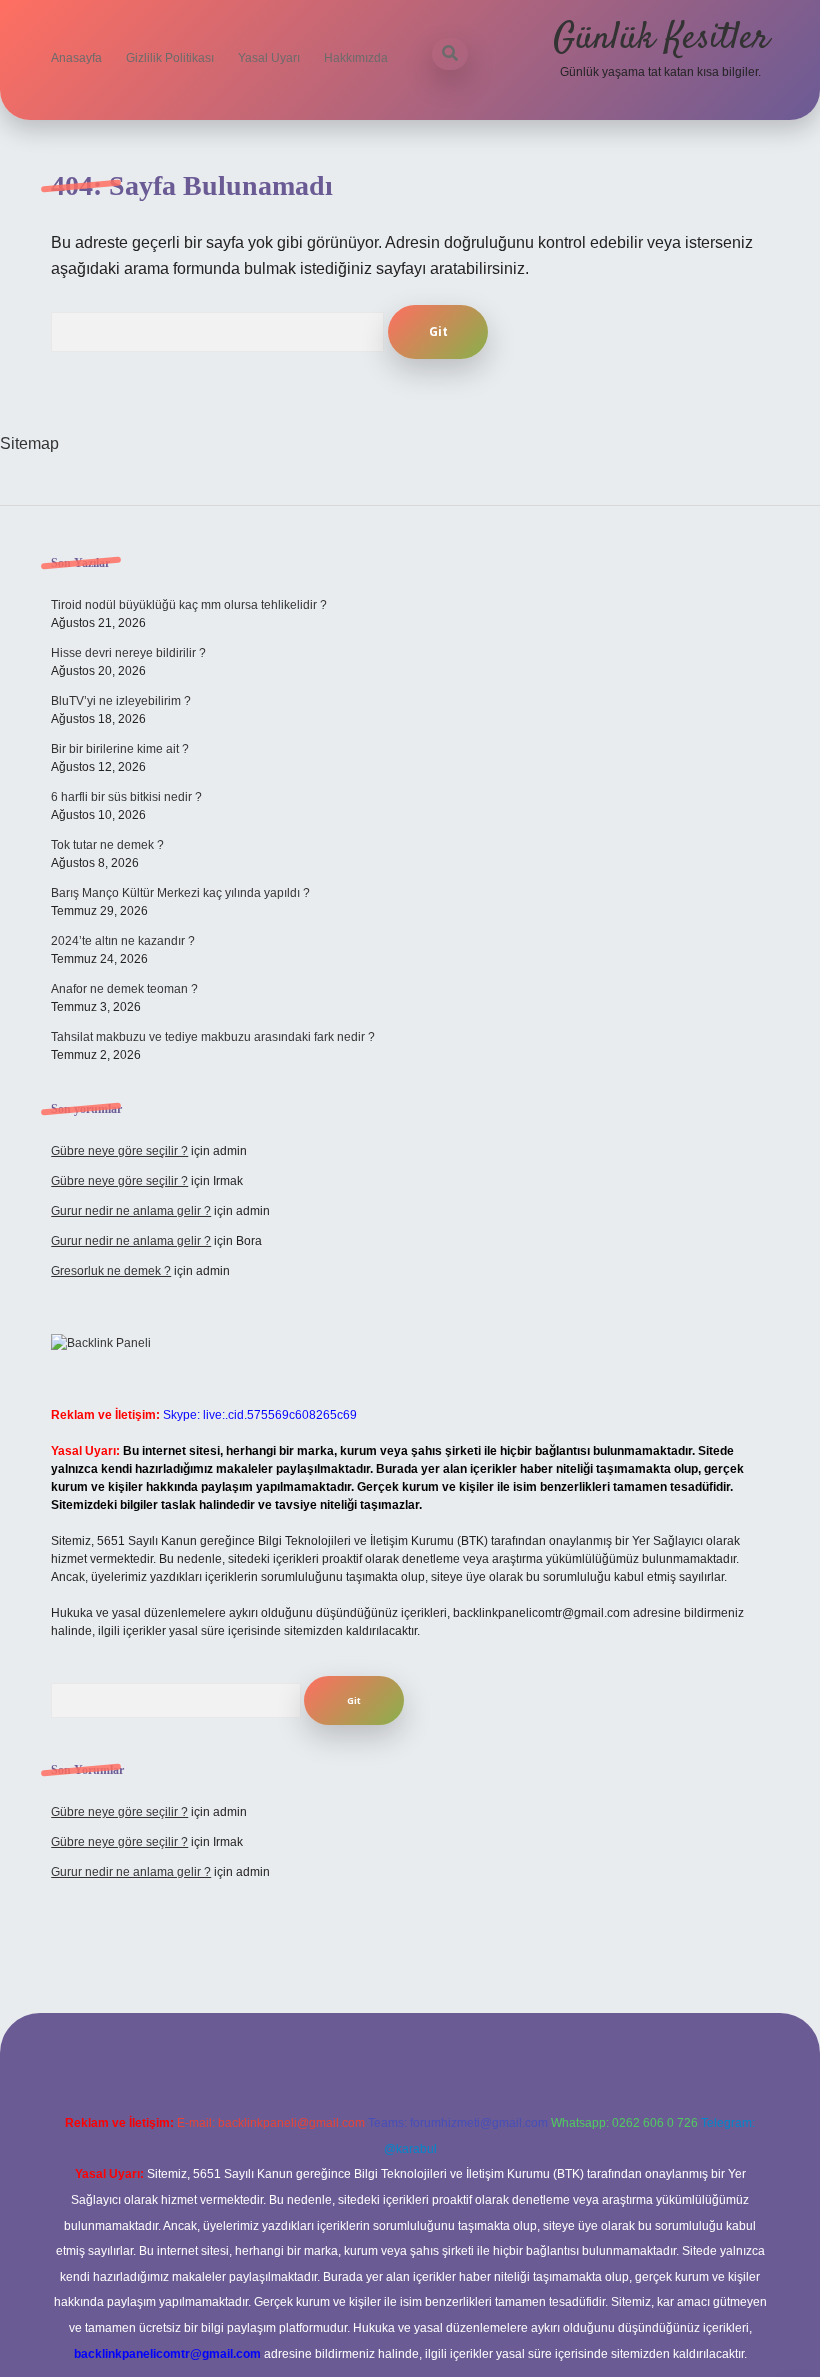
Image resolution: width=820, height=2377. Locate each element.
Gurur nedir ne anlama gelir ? (131, 1211)
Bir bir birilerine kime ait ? (120, 749)
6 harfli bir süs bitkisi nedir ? (126, 797)
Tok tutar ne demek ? (107, 845)
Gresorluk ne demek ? (111, 1271)
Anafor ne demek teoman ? (124, 989)
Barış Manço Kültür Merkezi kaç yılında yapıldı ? (180, 893)
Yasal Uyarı (269, 58)
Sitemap (29, 443)
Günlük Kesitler (661, 38)
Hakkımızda (356, 58)
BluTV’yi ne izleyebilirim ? (121, 701)
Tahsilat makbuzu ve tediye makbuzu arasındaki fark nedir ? (213, 1037)
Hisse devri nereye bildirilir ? (128, 653)
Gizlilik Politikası (170, 58)
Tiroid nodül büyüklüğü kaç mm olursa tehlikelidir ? (189, 605)
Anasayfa (76, 58)
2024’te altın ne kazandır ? (123, 941)
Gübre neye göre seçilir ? (119, 1151)
